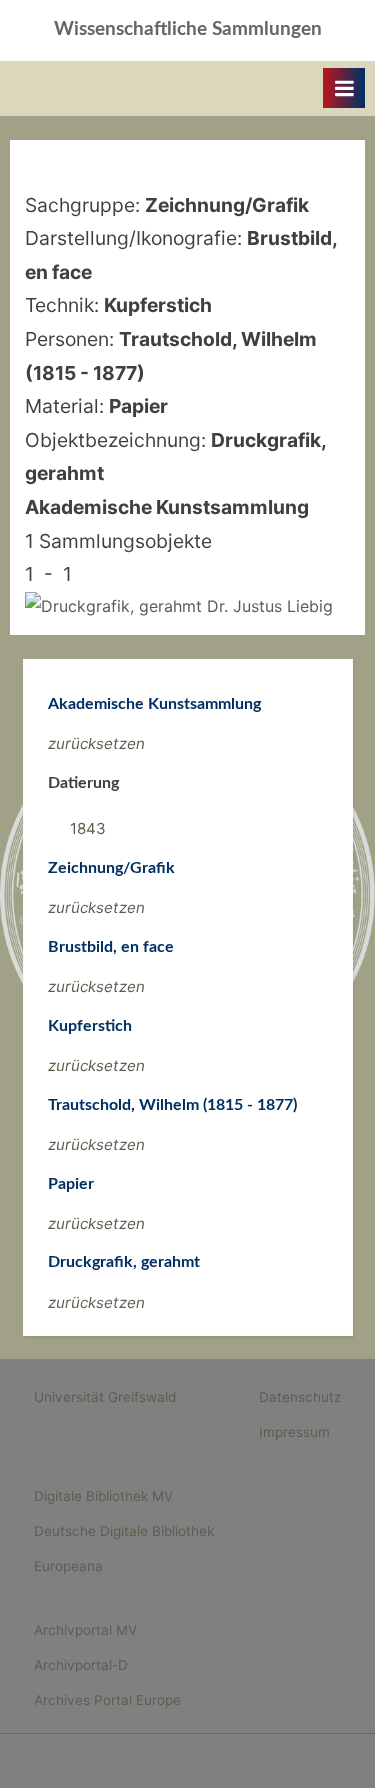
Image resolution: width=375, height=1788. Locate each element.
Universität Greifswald (105, 1397)
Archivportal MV (85, 1630)
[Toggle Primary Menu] (344, 88)
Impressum (294, 1432)
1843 (88, 828)
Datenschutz (300, 1397)
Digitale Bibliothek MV (103, 1496)
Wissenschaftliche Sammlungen (188, 29)
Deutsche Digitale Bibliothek (124, 1531)
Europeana (68, 1566)
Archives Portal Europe (107, 1700)
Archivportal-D (81, 1665)
